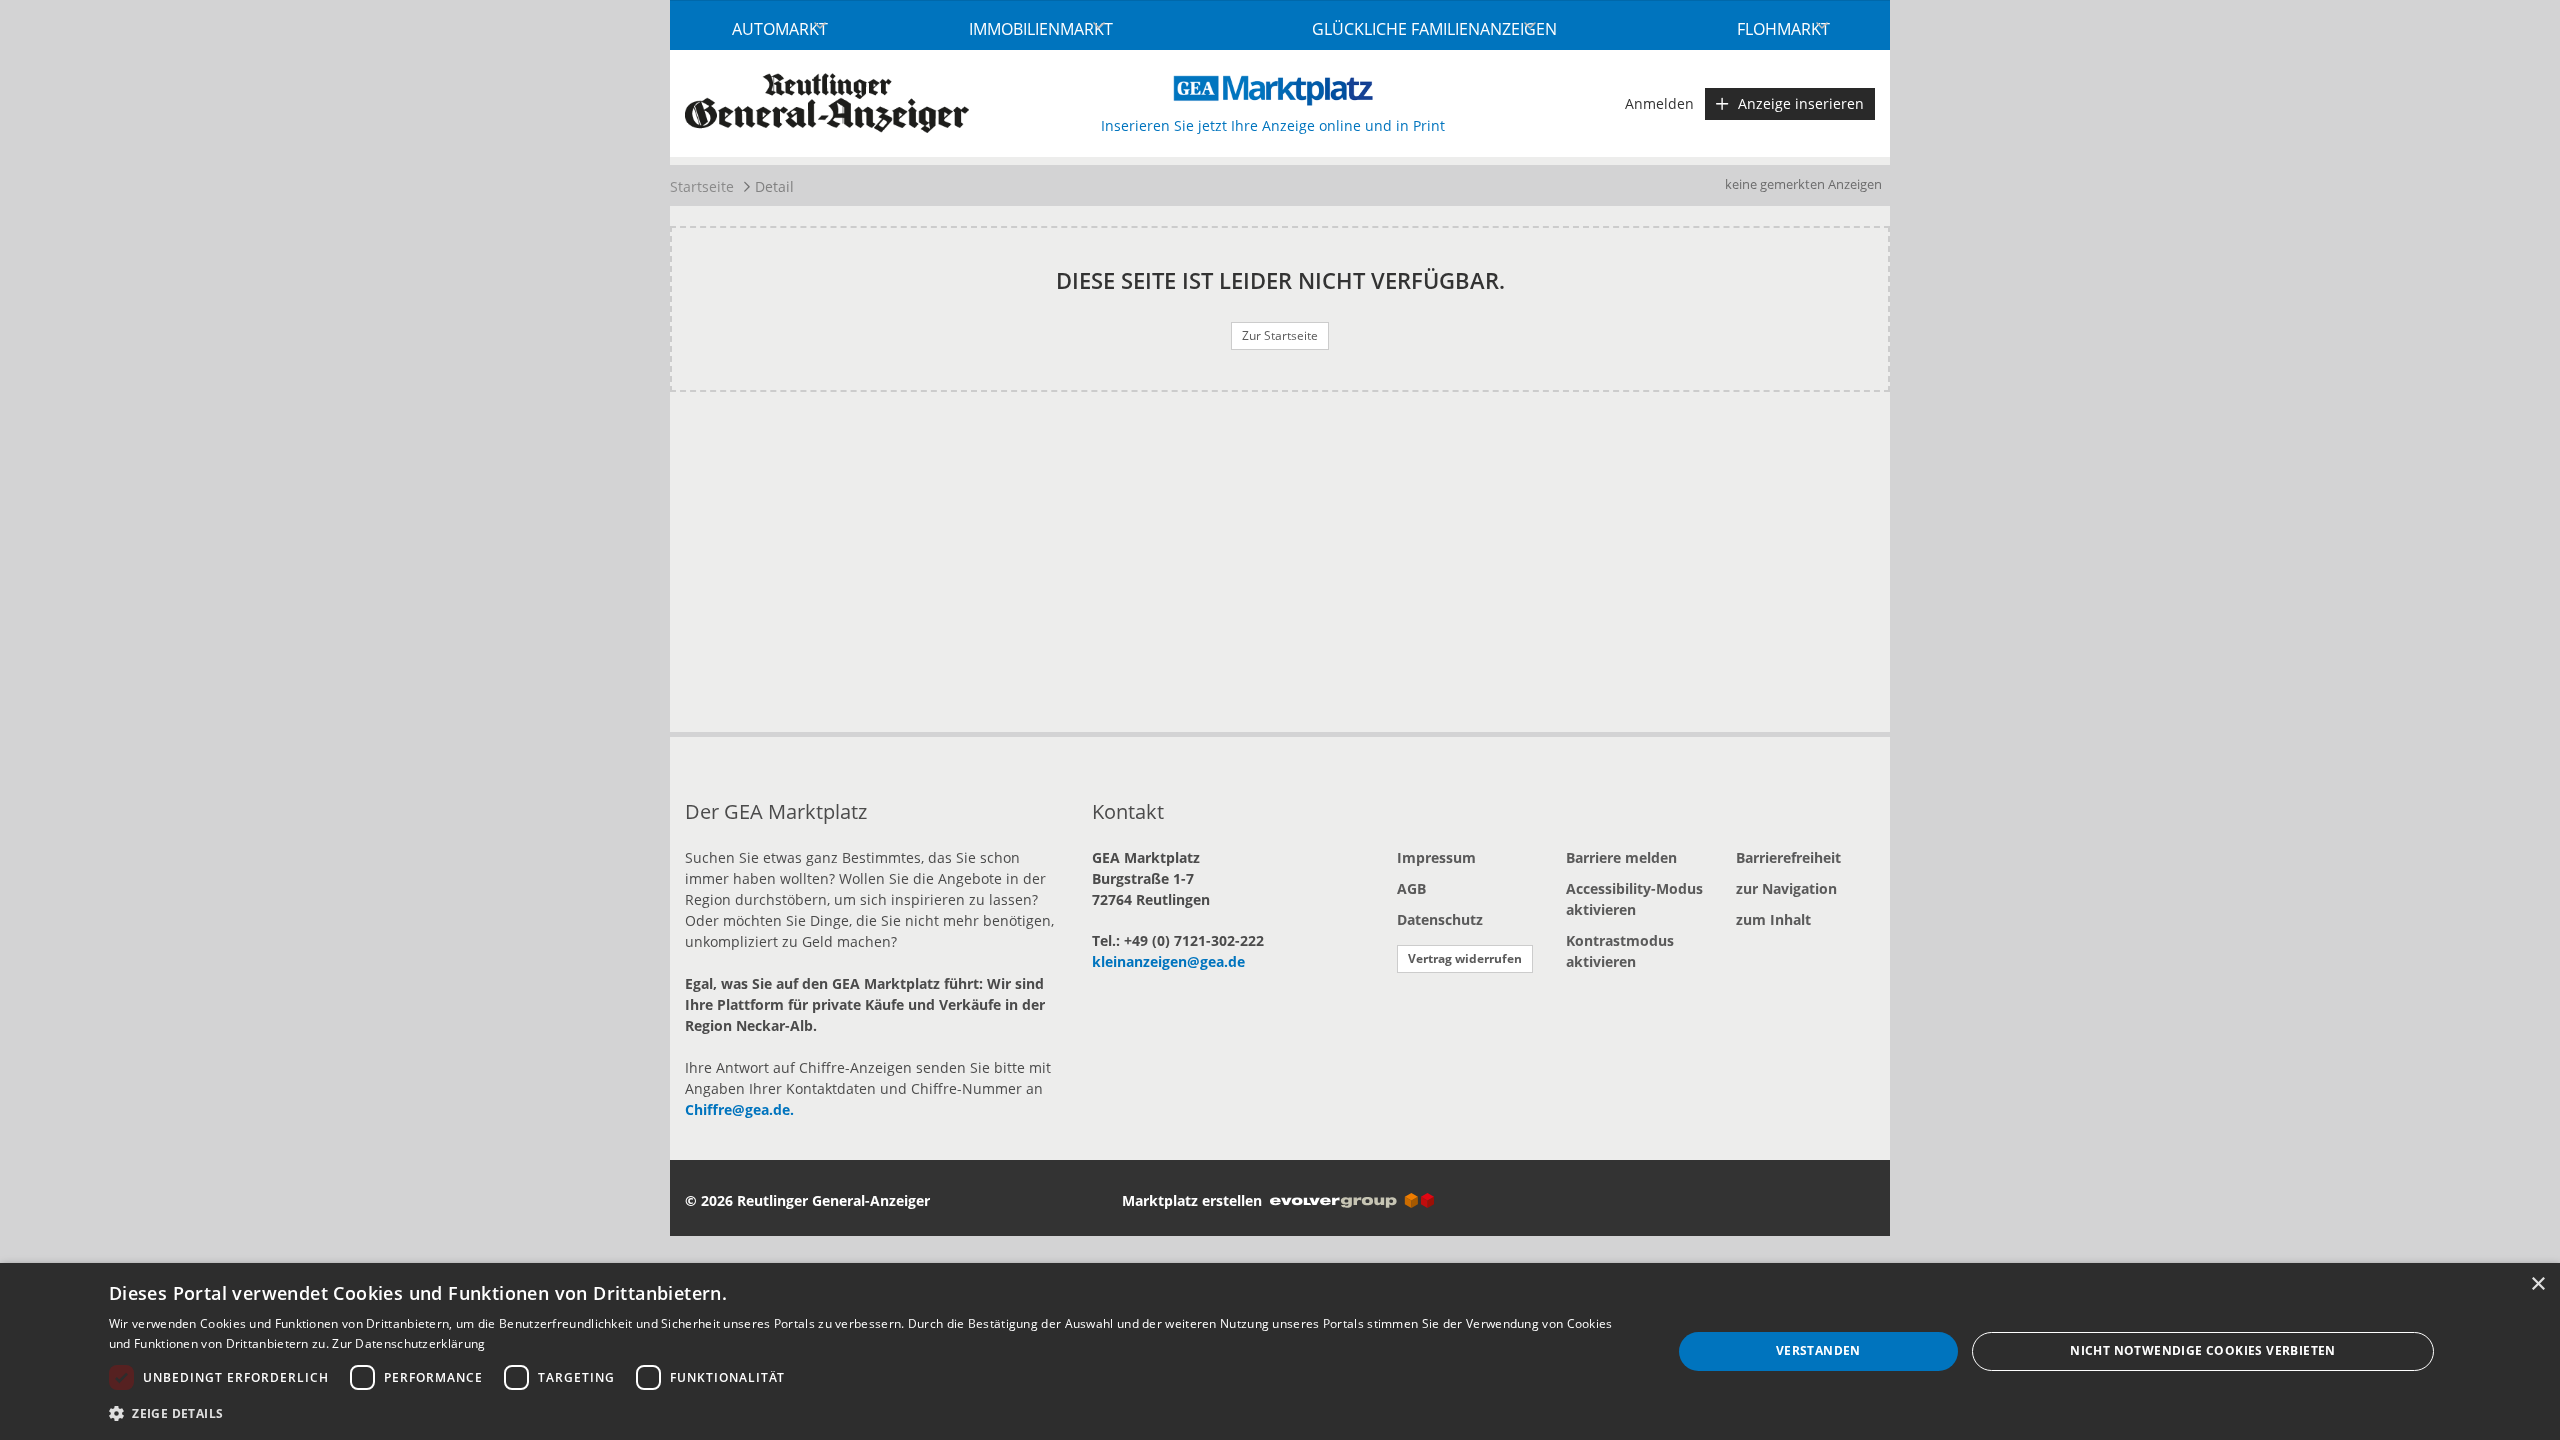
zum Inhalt (1773, 919)
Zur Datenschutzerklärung (408, 1343)
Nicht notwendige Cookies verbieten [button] (2203, 1350)
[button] (867, 1413)
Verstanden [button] (1818, 1350)
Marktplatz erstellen (1196, 1200)
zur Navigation (1786, 888)
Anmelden (1659, 103)
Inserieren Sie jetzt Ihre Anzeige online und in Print (1273, 125)
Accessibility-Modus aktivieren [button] (1634, 899)
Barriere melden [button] (1621, 857)
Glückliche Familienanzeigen (1434, 29)
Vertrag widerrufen (1465, 958)
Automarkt (780, 29)
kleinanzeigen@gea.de (1168, 961)
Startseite (702, 186)
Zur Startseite (1280, 335)
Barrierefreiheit (1788, 857)
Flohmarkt (1783, 29)
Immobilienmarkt (1041, 29)
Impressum (1436, 857)
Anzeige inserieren (1801, 103)
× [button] (2537, 1284)
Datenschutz (1440, 919)
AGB (1411, 888)
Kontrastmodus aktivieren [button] (1620, 951)
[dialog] (1280, 1351)
